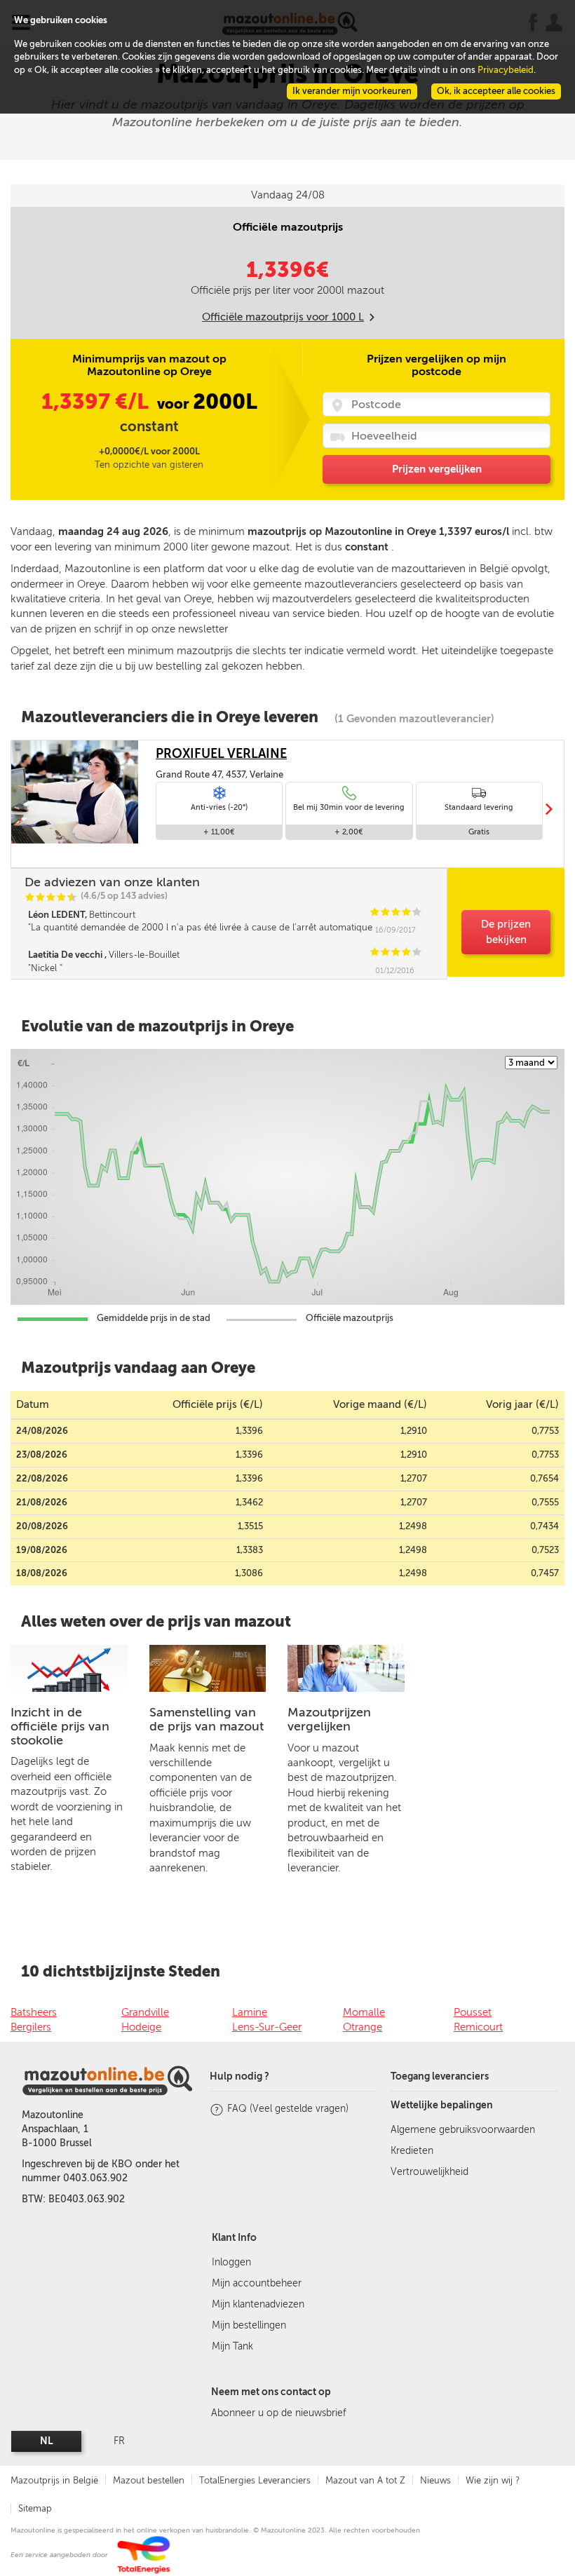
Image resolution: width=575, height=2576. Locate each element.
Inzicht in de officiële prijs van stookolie (60, 1726)
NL (47, 2441)
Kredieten (412, 2151)
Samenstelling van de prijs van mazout (207, 1719)
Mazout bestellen (149, 2480)
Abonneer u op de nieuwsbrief (278, 2413)
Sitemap (35, 2508)
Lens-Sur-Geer (267, 2027)
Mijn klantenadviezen (258, 2304)
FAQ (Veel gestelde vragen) (288, 2109)
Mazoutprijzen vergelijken (329, 1719)
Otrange (363, 2027)
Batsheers (34, 2012)
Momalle (364, 2012)
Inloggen (231, 2262)
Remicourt (478, 2027)
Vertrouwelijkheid (429, 2172)
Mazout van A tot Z (365, 2480)
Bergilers (31, 2027)
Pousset (473, 2012)
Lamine (250, 2012)
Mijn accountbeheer (257, 2283)
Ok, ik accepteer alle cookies (496, 91)
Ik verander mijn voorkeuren (352, 91)
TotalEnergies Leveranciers (255, 2480)
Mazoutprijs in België (54, 2480)
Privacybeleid (506, 70)
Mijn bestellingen (249, 2325)
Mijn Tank (232, 2346)
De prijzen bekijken (506, 931)
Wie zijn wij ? (493, 2480)
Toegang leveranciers (440, 2076)
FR (119, 2441)
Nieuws (435, 2480)
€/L (97, 402)
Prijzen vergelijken (437, 469)
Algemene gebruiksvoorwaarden (463, 2130)
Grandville (145, 2012)
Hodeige (141, 2027)
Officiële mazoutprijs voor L (283, 317)
